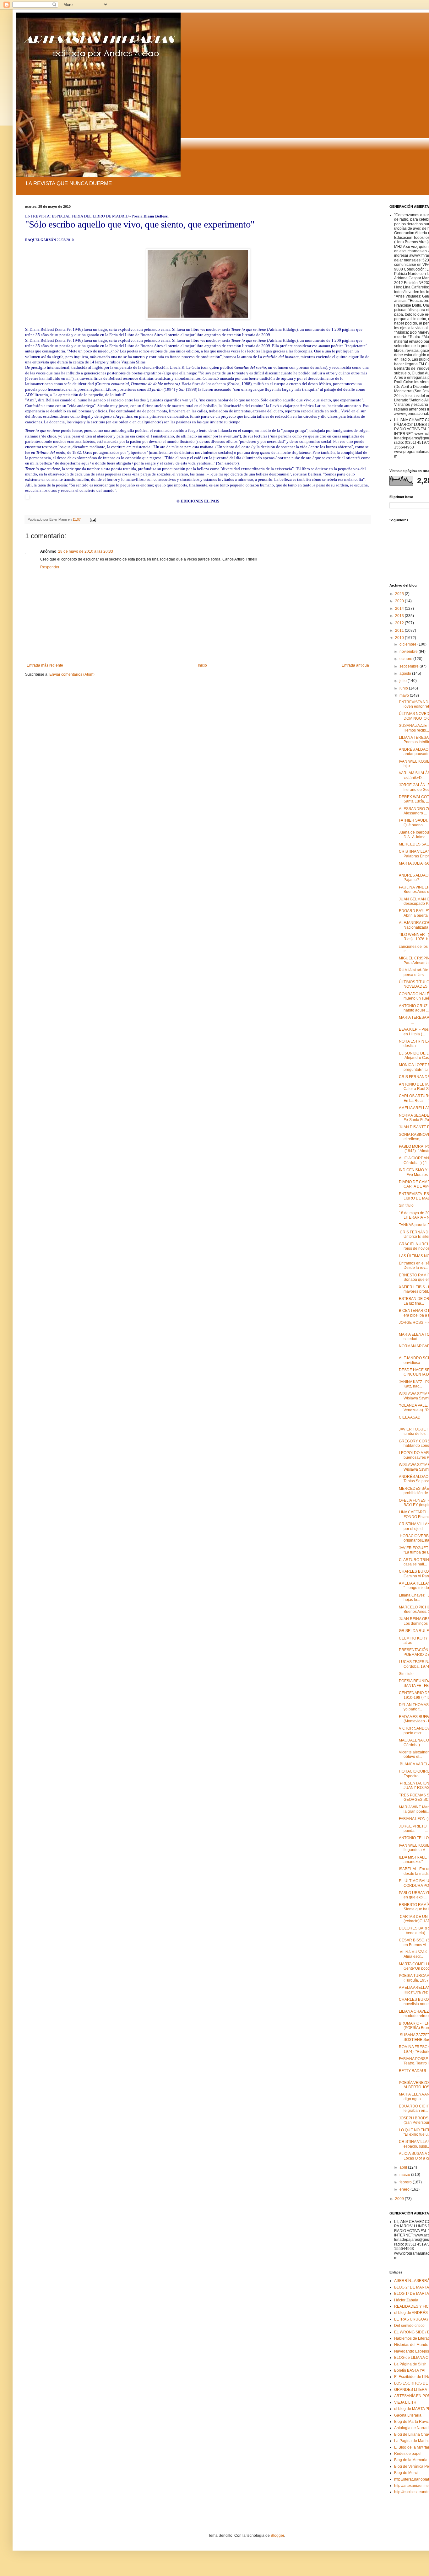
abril (404, 2167)
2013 (400, 616)
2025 (400, 594)
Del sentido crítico (409, 2326)
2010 (400, 638)
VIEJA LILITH (405, 2402)
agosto (406, 674)
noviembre (409, 652)
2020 (400, 601)
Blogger (277, 2536)
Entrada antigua (355, 665)
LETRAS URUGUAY (411, 2319)
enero (405, 2189)
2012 (400, 623)
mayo (405, 695)
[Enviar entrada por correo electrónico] (93, 519)
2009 (400, 2199)
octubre (406, 659)
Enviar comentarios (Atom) (72, 674)
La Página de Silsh (410, 2364)
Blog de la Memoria (411, 2460)
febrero (406, 2182)
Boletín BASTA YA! (410, 2370)
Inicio (202, 665)
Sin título (406, 1205)
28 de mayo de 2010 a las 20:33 (86, 551)
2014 (400, 609)
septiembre (410, 666)
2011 (400, 631)
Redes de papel (408, 2454)
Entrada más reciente (45, 665)
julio (404, 681)
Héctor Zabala (406, 2300)
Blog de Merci (406, 2473)
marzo (405, 2175)
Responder (50, 567)
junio (404, 688)
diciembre (408, 644)
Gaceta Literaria (408, 2415)
